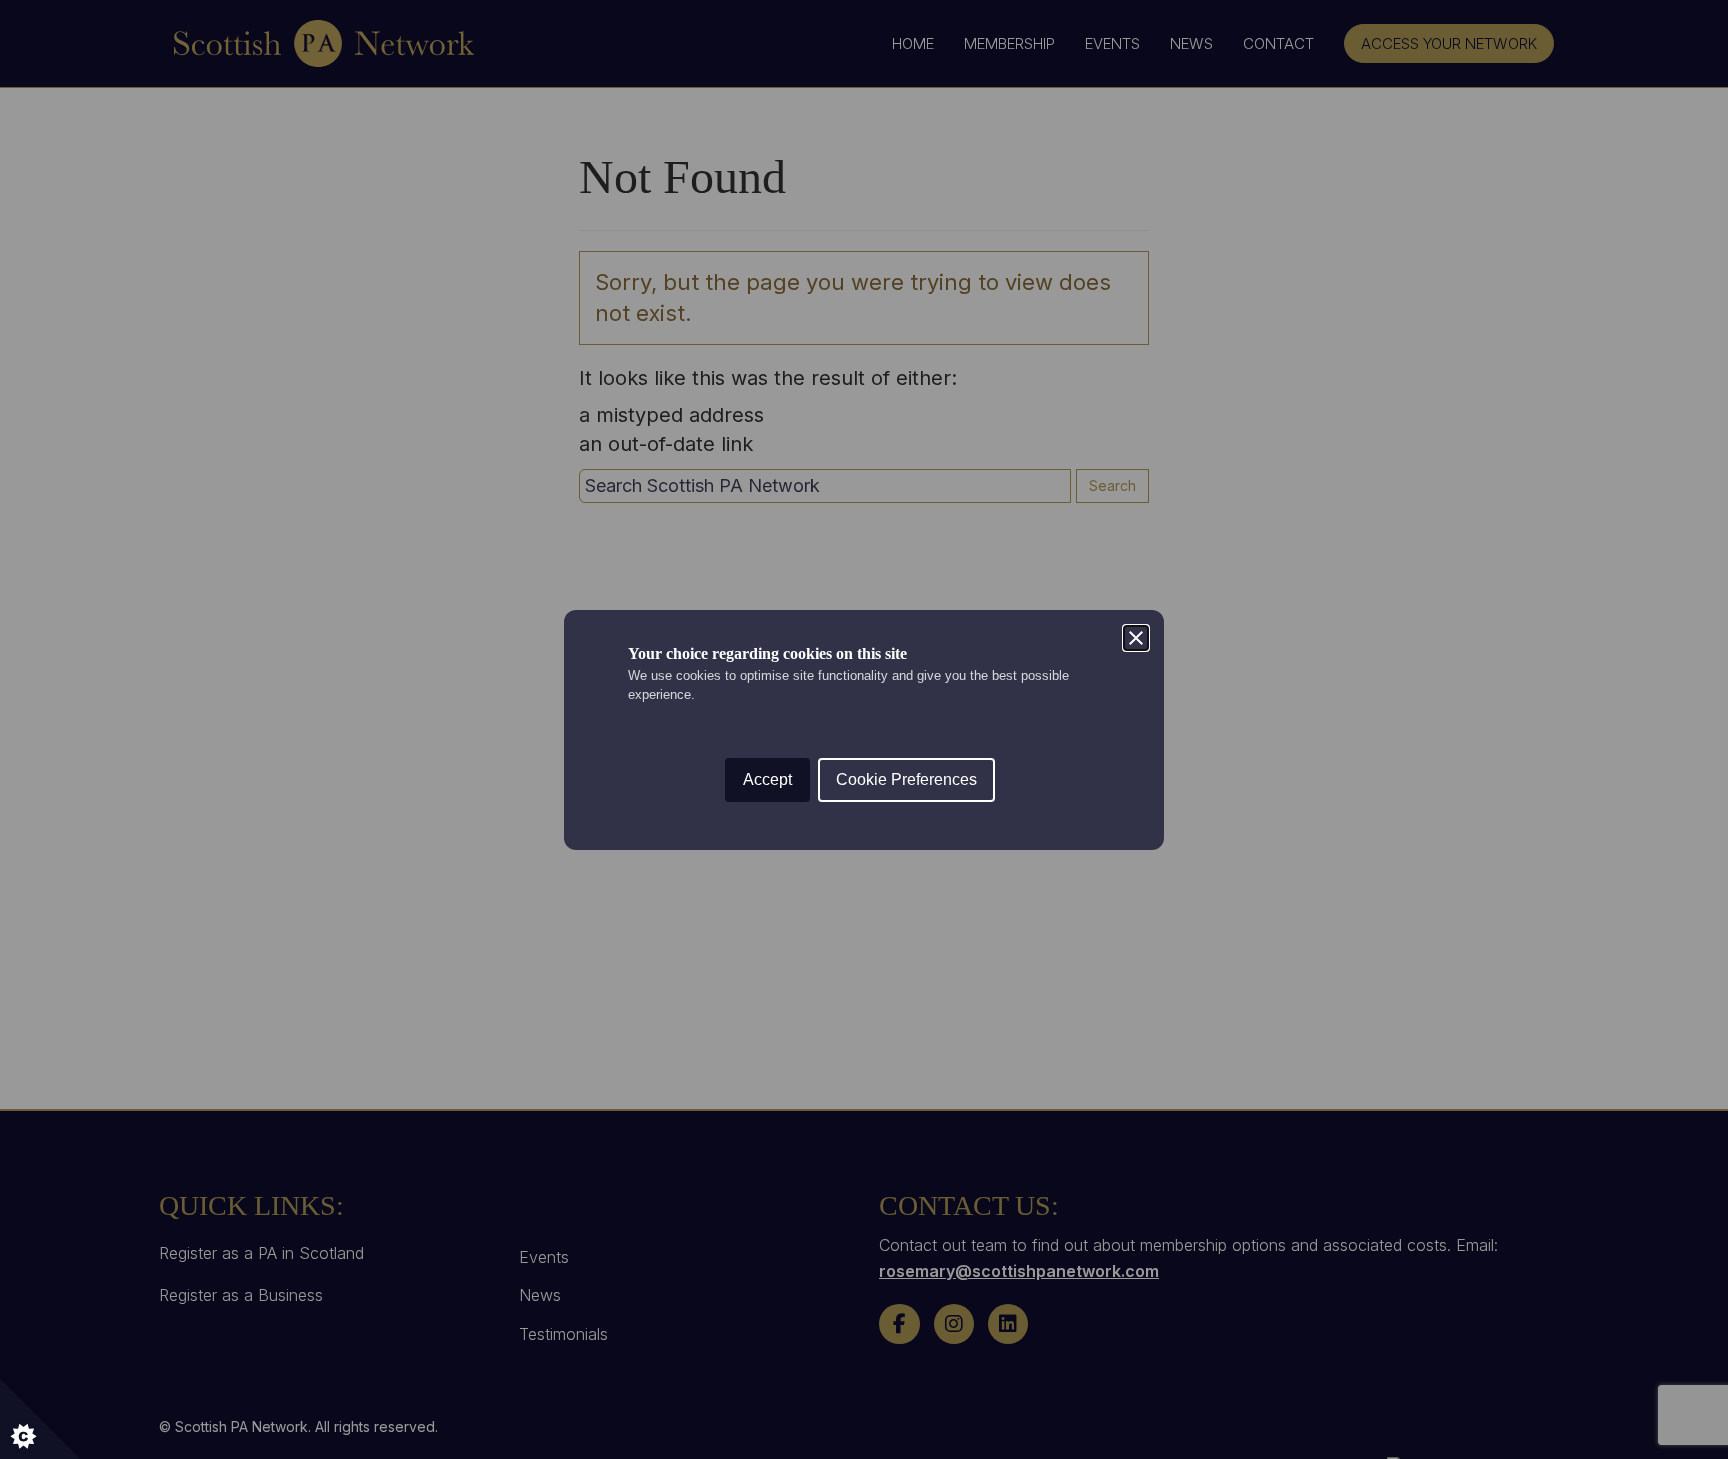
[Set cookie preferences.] (40, 1419)
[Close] (1136, 638)
